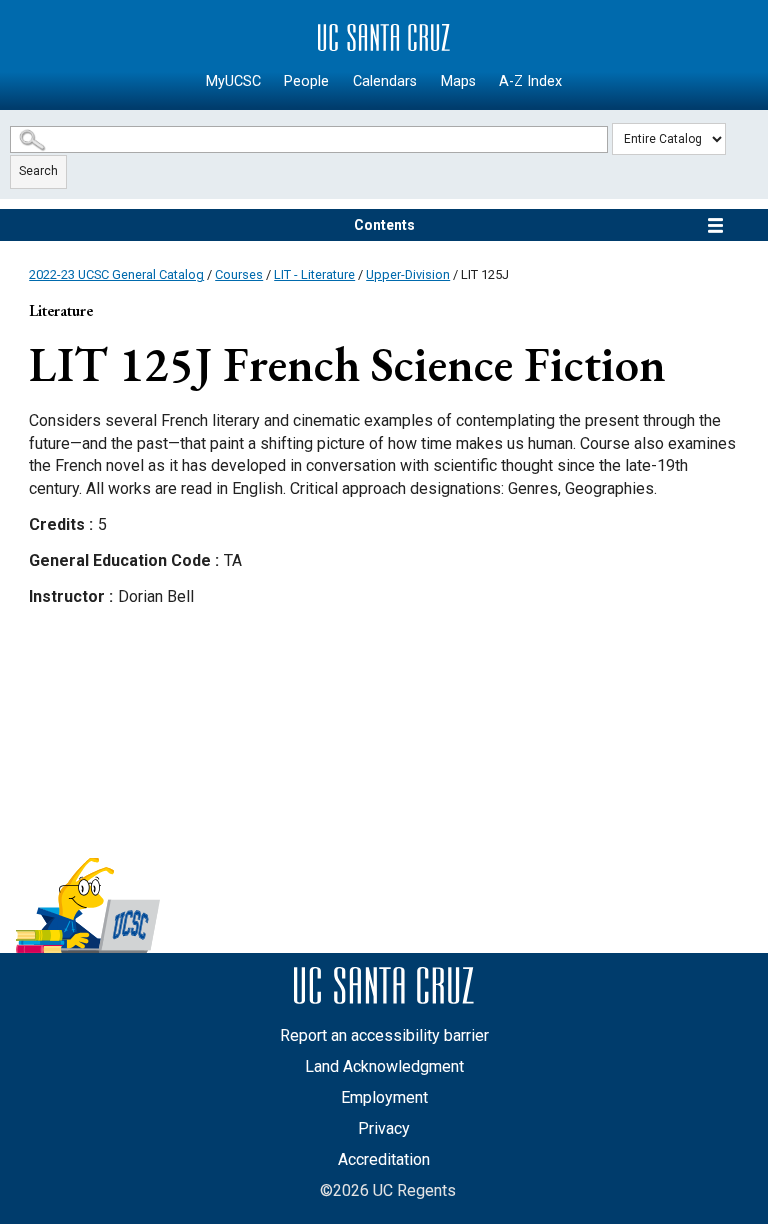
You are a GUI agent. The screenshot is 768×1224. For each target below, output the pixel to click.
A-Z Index (530, 81)
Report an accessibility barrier (384, 1035)
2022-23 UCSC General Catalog (116, 274)
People (306, 81)
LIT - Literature (314, 274)
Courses (239, 274)
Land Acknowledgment (384, 1066)
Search (38, 171)
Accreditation (384, 1159)
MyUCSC (233, 81)
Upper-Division (408, 274)
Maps (458, 81)
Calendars (385, 81)
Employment (384, 1097)
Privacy (384, 1128)
